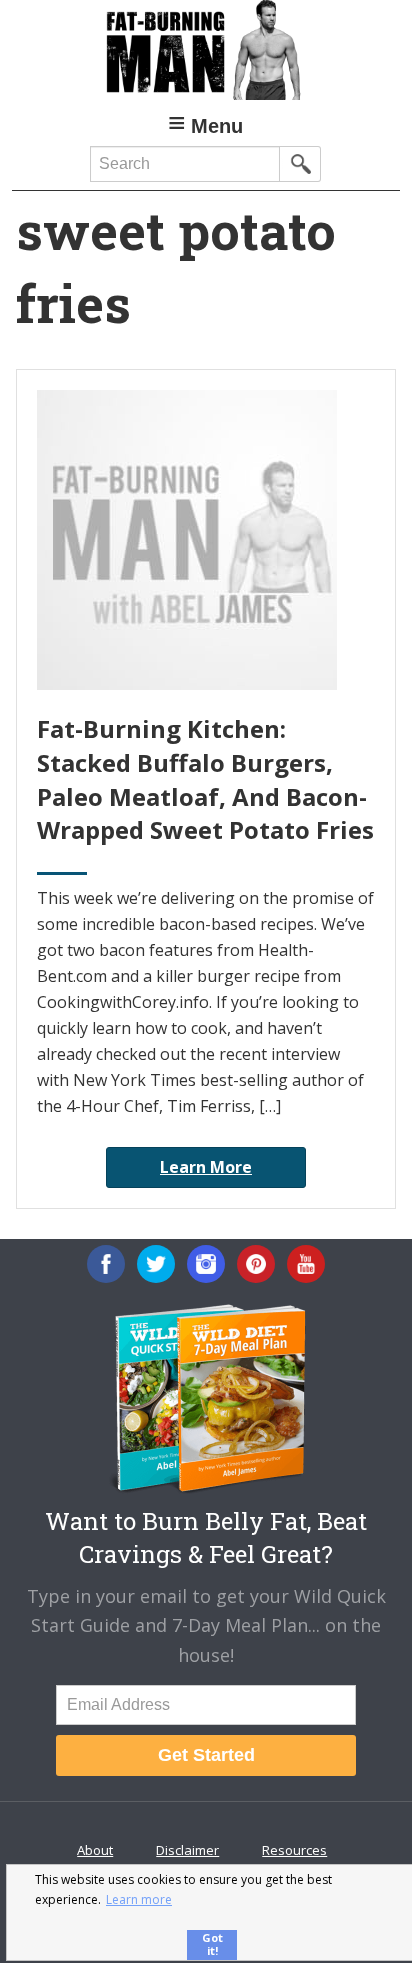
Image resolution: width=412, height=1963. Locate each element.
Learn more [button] (139, 1899)
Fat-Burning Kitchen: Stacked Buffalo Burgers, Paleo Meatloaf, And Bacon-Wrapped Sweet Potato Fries (205, 779)
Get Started (206, 1755)
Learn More (206, 1167)
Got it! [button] (212, 1944)
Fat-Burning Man (205, 50)
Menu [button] (217, 126)
